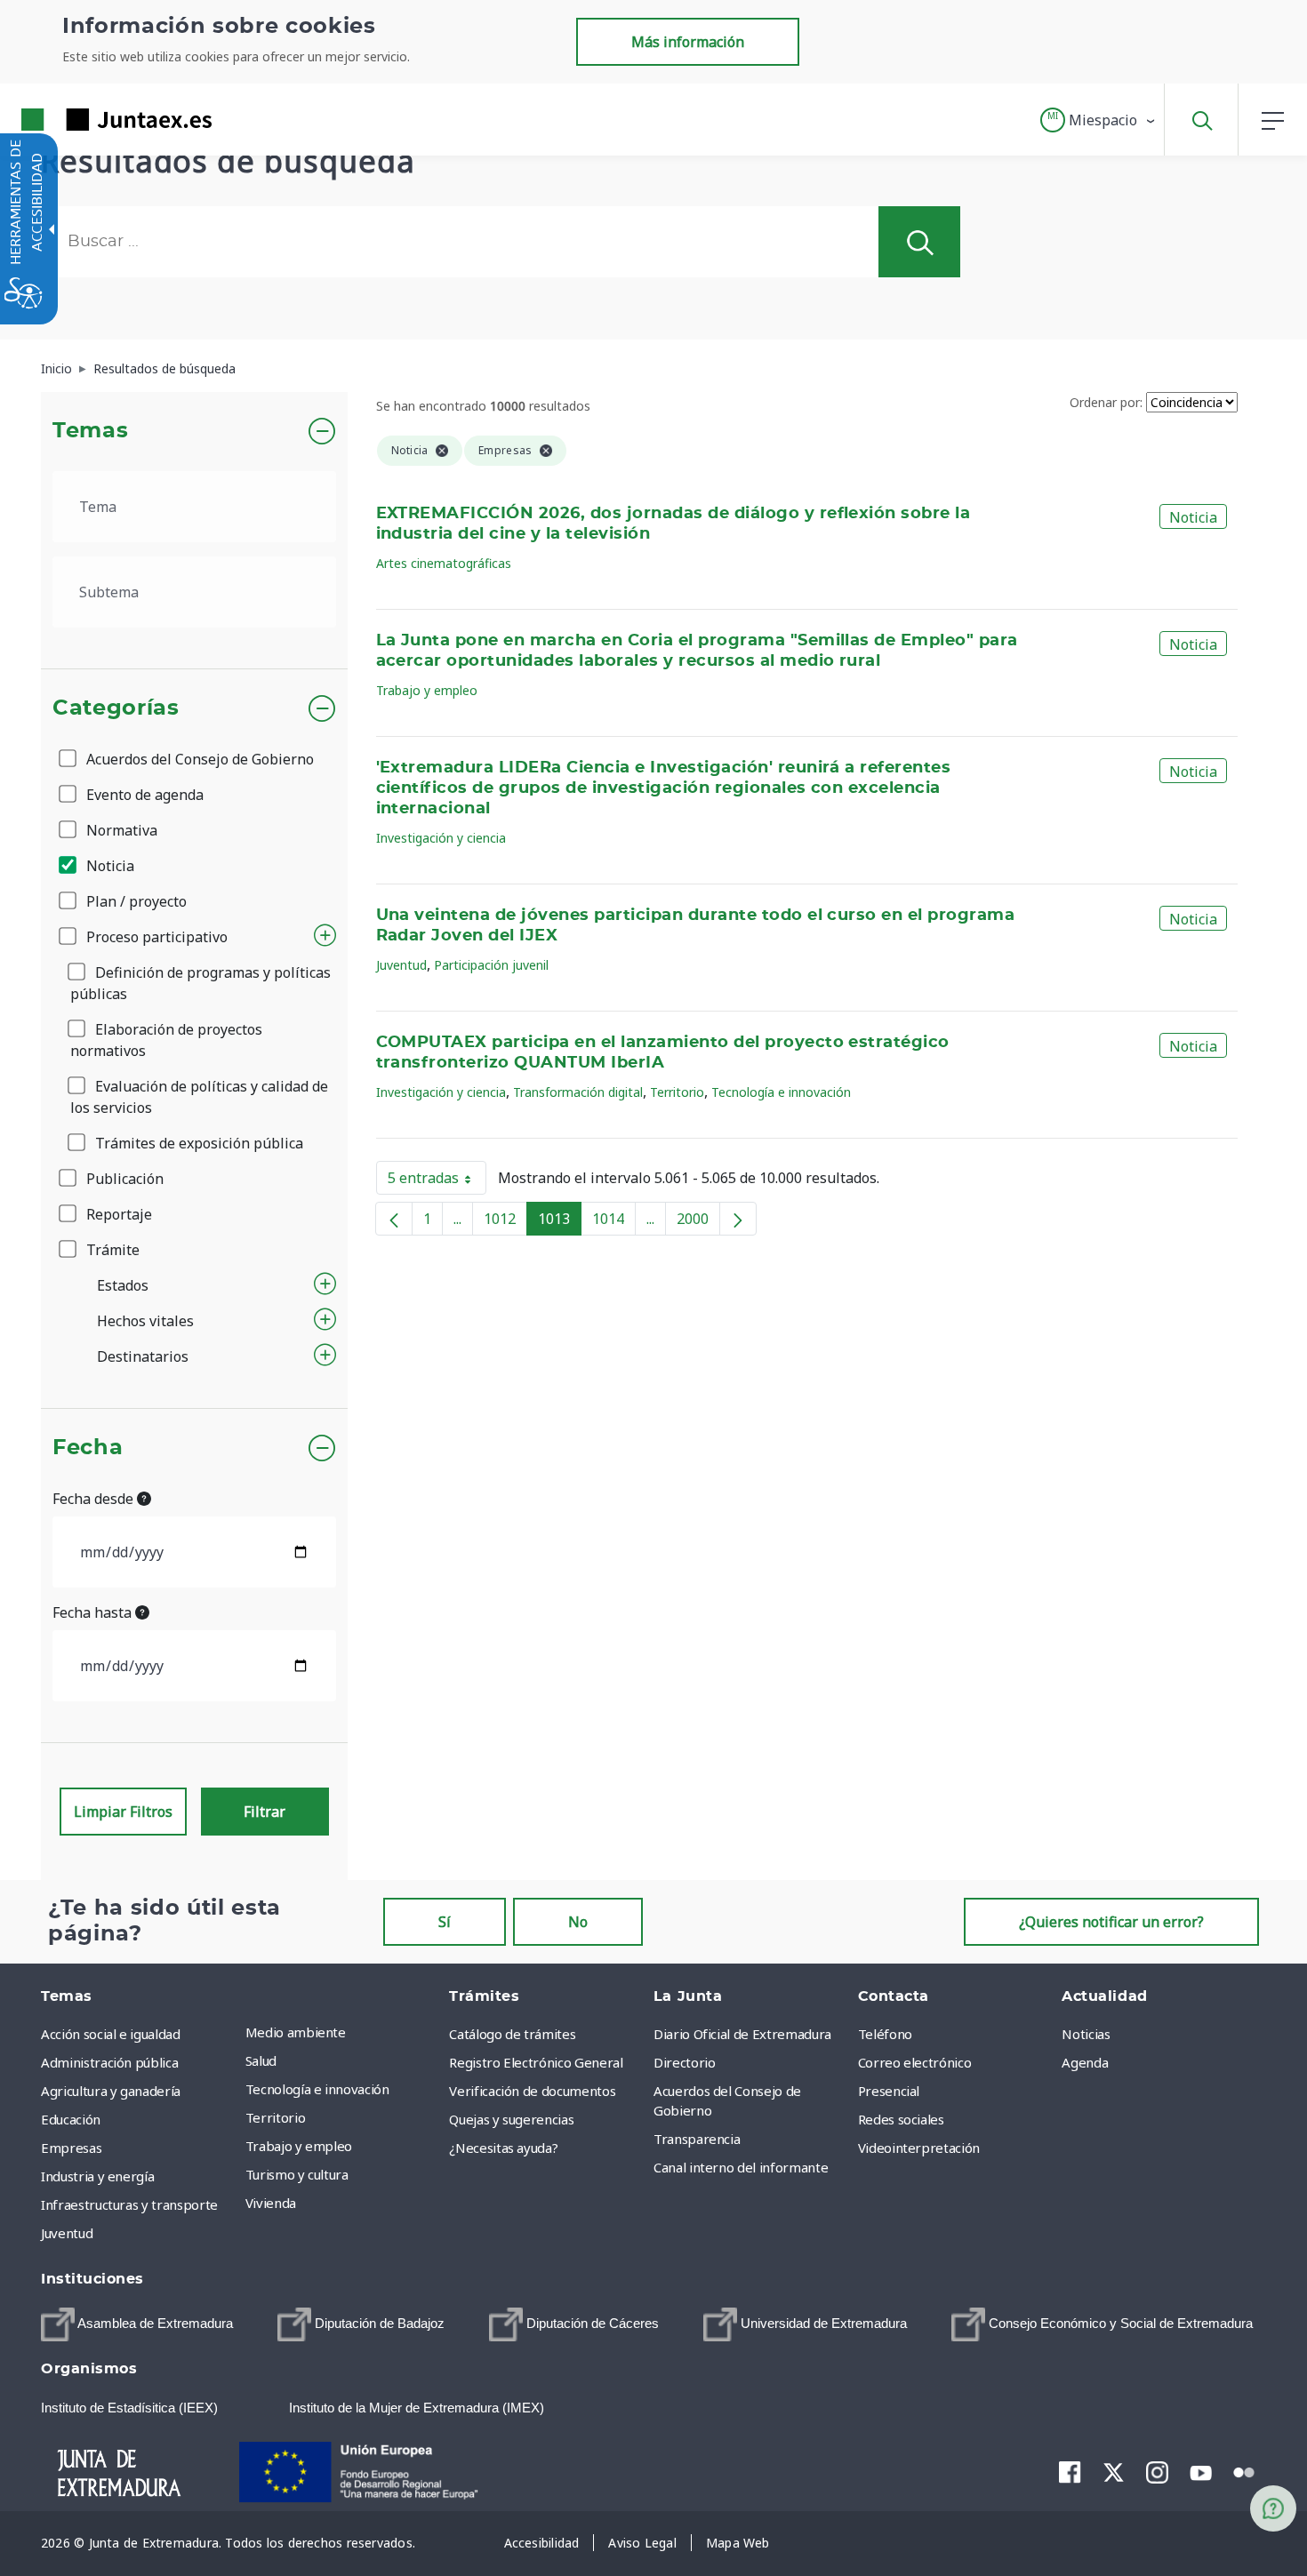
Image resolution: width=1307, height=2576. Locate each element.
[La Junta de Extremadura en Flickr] (1244, 2471)
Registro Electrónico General (536, 2062)
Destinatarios (143, 1356)
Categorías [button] (116, 708)
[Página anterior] (394, 1219)
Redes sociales (901, 2119)
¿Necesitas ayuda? (503, 2148)
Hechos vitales (145, 1321)
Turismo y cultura (297, 2174)
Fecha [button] (88, 1448)
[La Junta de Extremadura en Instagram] (1157, 2472)
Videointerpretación (919, 2148)
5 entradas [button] (437, 1181)
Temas (90, 431)
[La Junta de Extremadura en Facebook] (1070, 2472)
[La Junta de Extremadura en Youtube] (1201, 2471)
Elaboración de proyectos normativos (166, 1040)
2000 (698, 1222)
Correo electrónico (915, 2062)
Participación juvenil (491, 965)
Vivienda (271, 2203)
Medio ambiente (296, 2032)
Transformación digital (578, 1092)
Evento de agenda (143, 795)
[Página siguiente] (738, 1219)
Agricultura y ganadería (111, 2091)
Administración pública (109, 2062)
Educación (71, 2119)
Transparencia (697, 2139)
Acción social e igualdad (111, 2034)
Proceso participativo (155, 937)
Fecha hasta (94, 1612)
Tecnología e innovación (781, 1092)
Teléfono (885, 2034)
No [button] (578, 1922)
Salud (261, 2060)
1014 (614, 1222)
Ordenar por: (1106, 402)
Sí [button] (445, 1922)
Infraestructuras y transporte (129, 2204)
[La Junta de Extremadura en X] (1114, 2472)
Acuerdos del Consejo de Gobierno (198, 759)
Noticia (108, 866)
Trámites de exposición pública (197, 1143)
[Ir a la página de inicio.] (84, 120)
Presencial (889, 2091)
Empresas (71, 2148)
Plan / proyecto (135, 901)
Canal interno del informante (741, 2167)
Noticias (1086, 2034)
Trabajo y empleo (427, 690)
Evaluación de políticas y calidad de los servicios (199, 1097)
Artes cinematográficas (444, 563)
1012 (505, 1222)
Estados (123, 1285)
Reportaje (117, 1214)
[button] (1099, 120)
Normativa (120, 830)
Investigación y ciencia (441, 838)
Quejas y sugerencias (511, 2119)
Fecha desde (95, 1499)
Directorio (685, 2062)
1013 (560, 1222)
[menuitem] (343, 2032)
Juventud (401, 965)
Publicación (123, 1179)
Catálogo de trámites (512, 2034)
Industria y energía (97, 2176)
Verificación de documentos (532, 2091)
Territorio (677, 1092)
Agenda (1085, 2062)
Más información (688, 42)
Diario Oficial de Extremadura (742, 2034)
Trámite (111, 1250)
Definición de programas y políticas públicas (200, 983)
